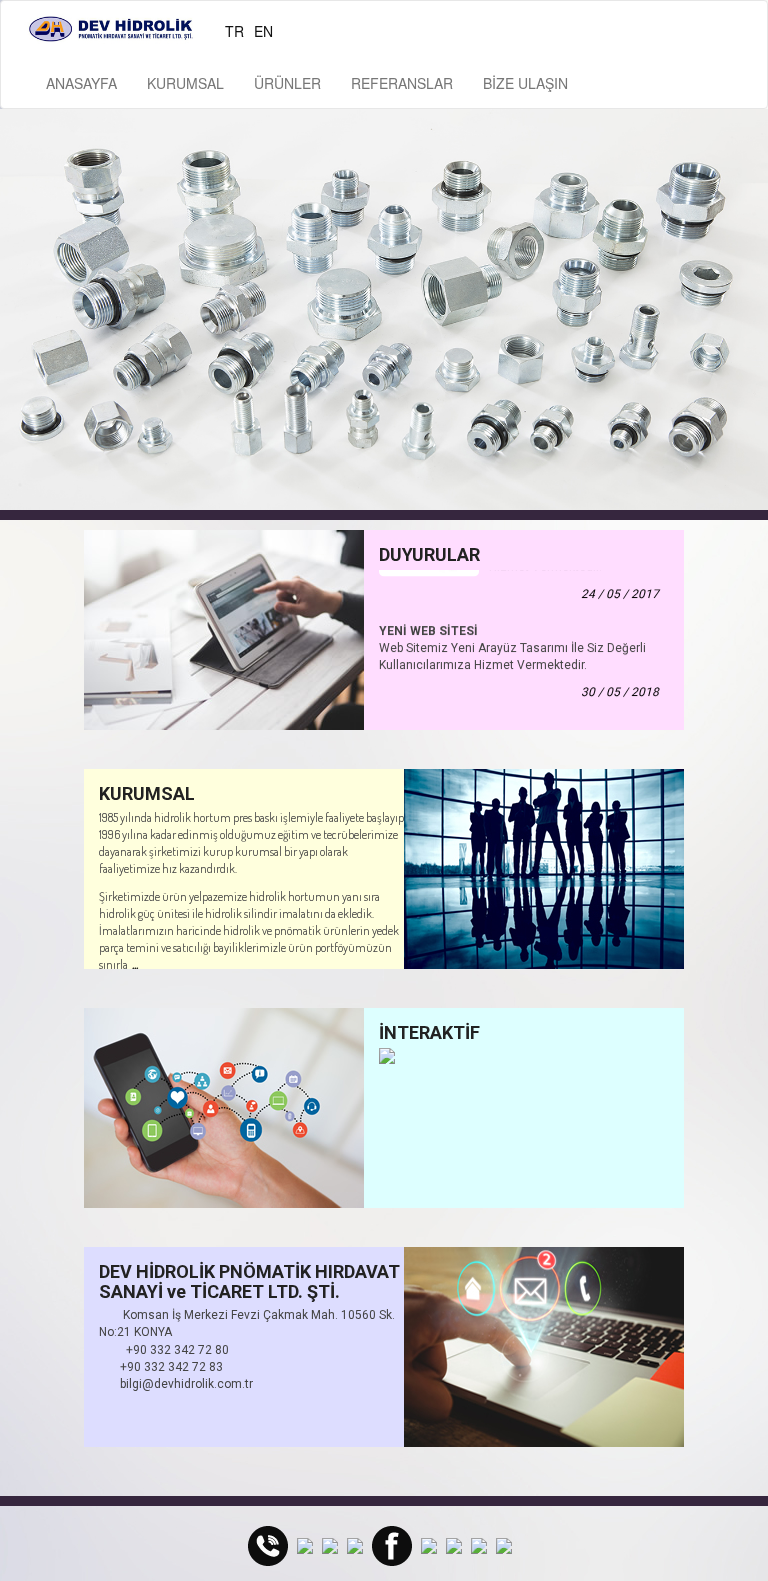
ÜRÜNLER (287, 83)
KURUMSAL (185, 83)
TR (234, 31)
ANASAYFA (81, 83)
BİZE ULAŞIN (525, 83)
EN (263, 31)
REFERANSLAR (402, 83)
